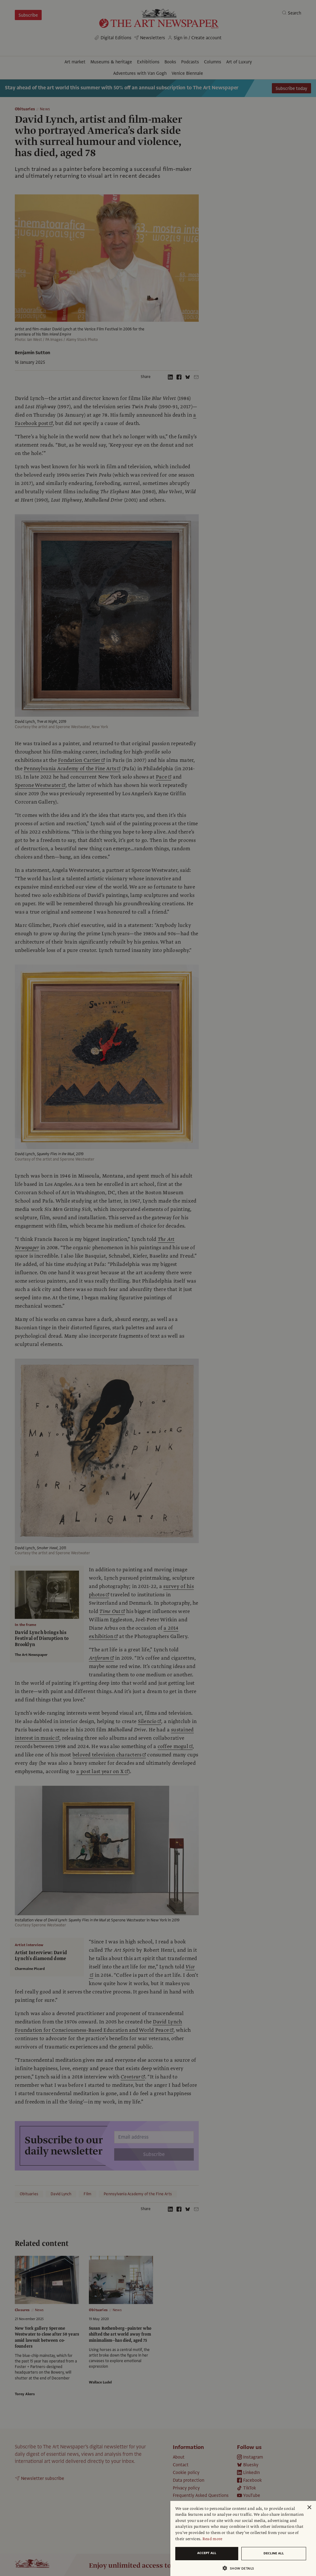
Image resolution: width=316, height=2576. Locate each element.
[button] (241, 2568)
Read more (212, 2539)
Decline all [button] (274, 2553)
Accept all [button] (207, 2553)
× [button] (309, 2508)
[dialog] (243, 2538)
